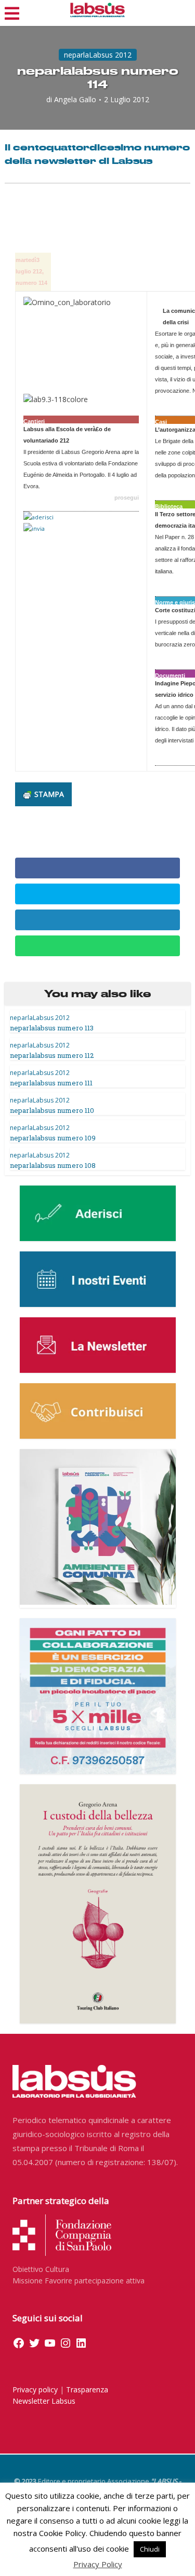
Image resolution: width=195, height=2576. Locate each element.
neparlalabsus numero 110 (52, 1110)
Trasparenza (87, 2389)
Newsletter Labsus (44, 2401)
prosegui (127, 498)
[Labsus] (97, 10)
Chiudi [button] (150, 2549)
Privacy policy (35, 2389)
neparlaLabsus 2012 (98, 55)
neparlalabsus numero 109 (53, 1138)
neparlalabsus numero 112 (52, 1055)
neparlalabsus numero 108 (53, 1165)
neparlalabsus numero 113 (52, 1028)
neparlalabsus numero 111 (51, 1083)
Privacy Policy (98, 2564)
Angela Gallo (75, 100)
